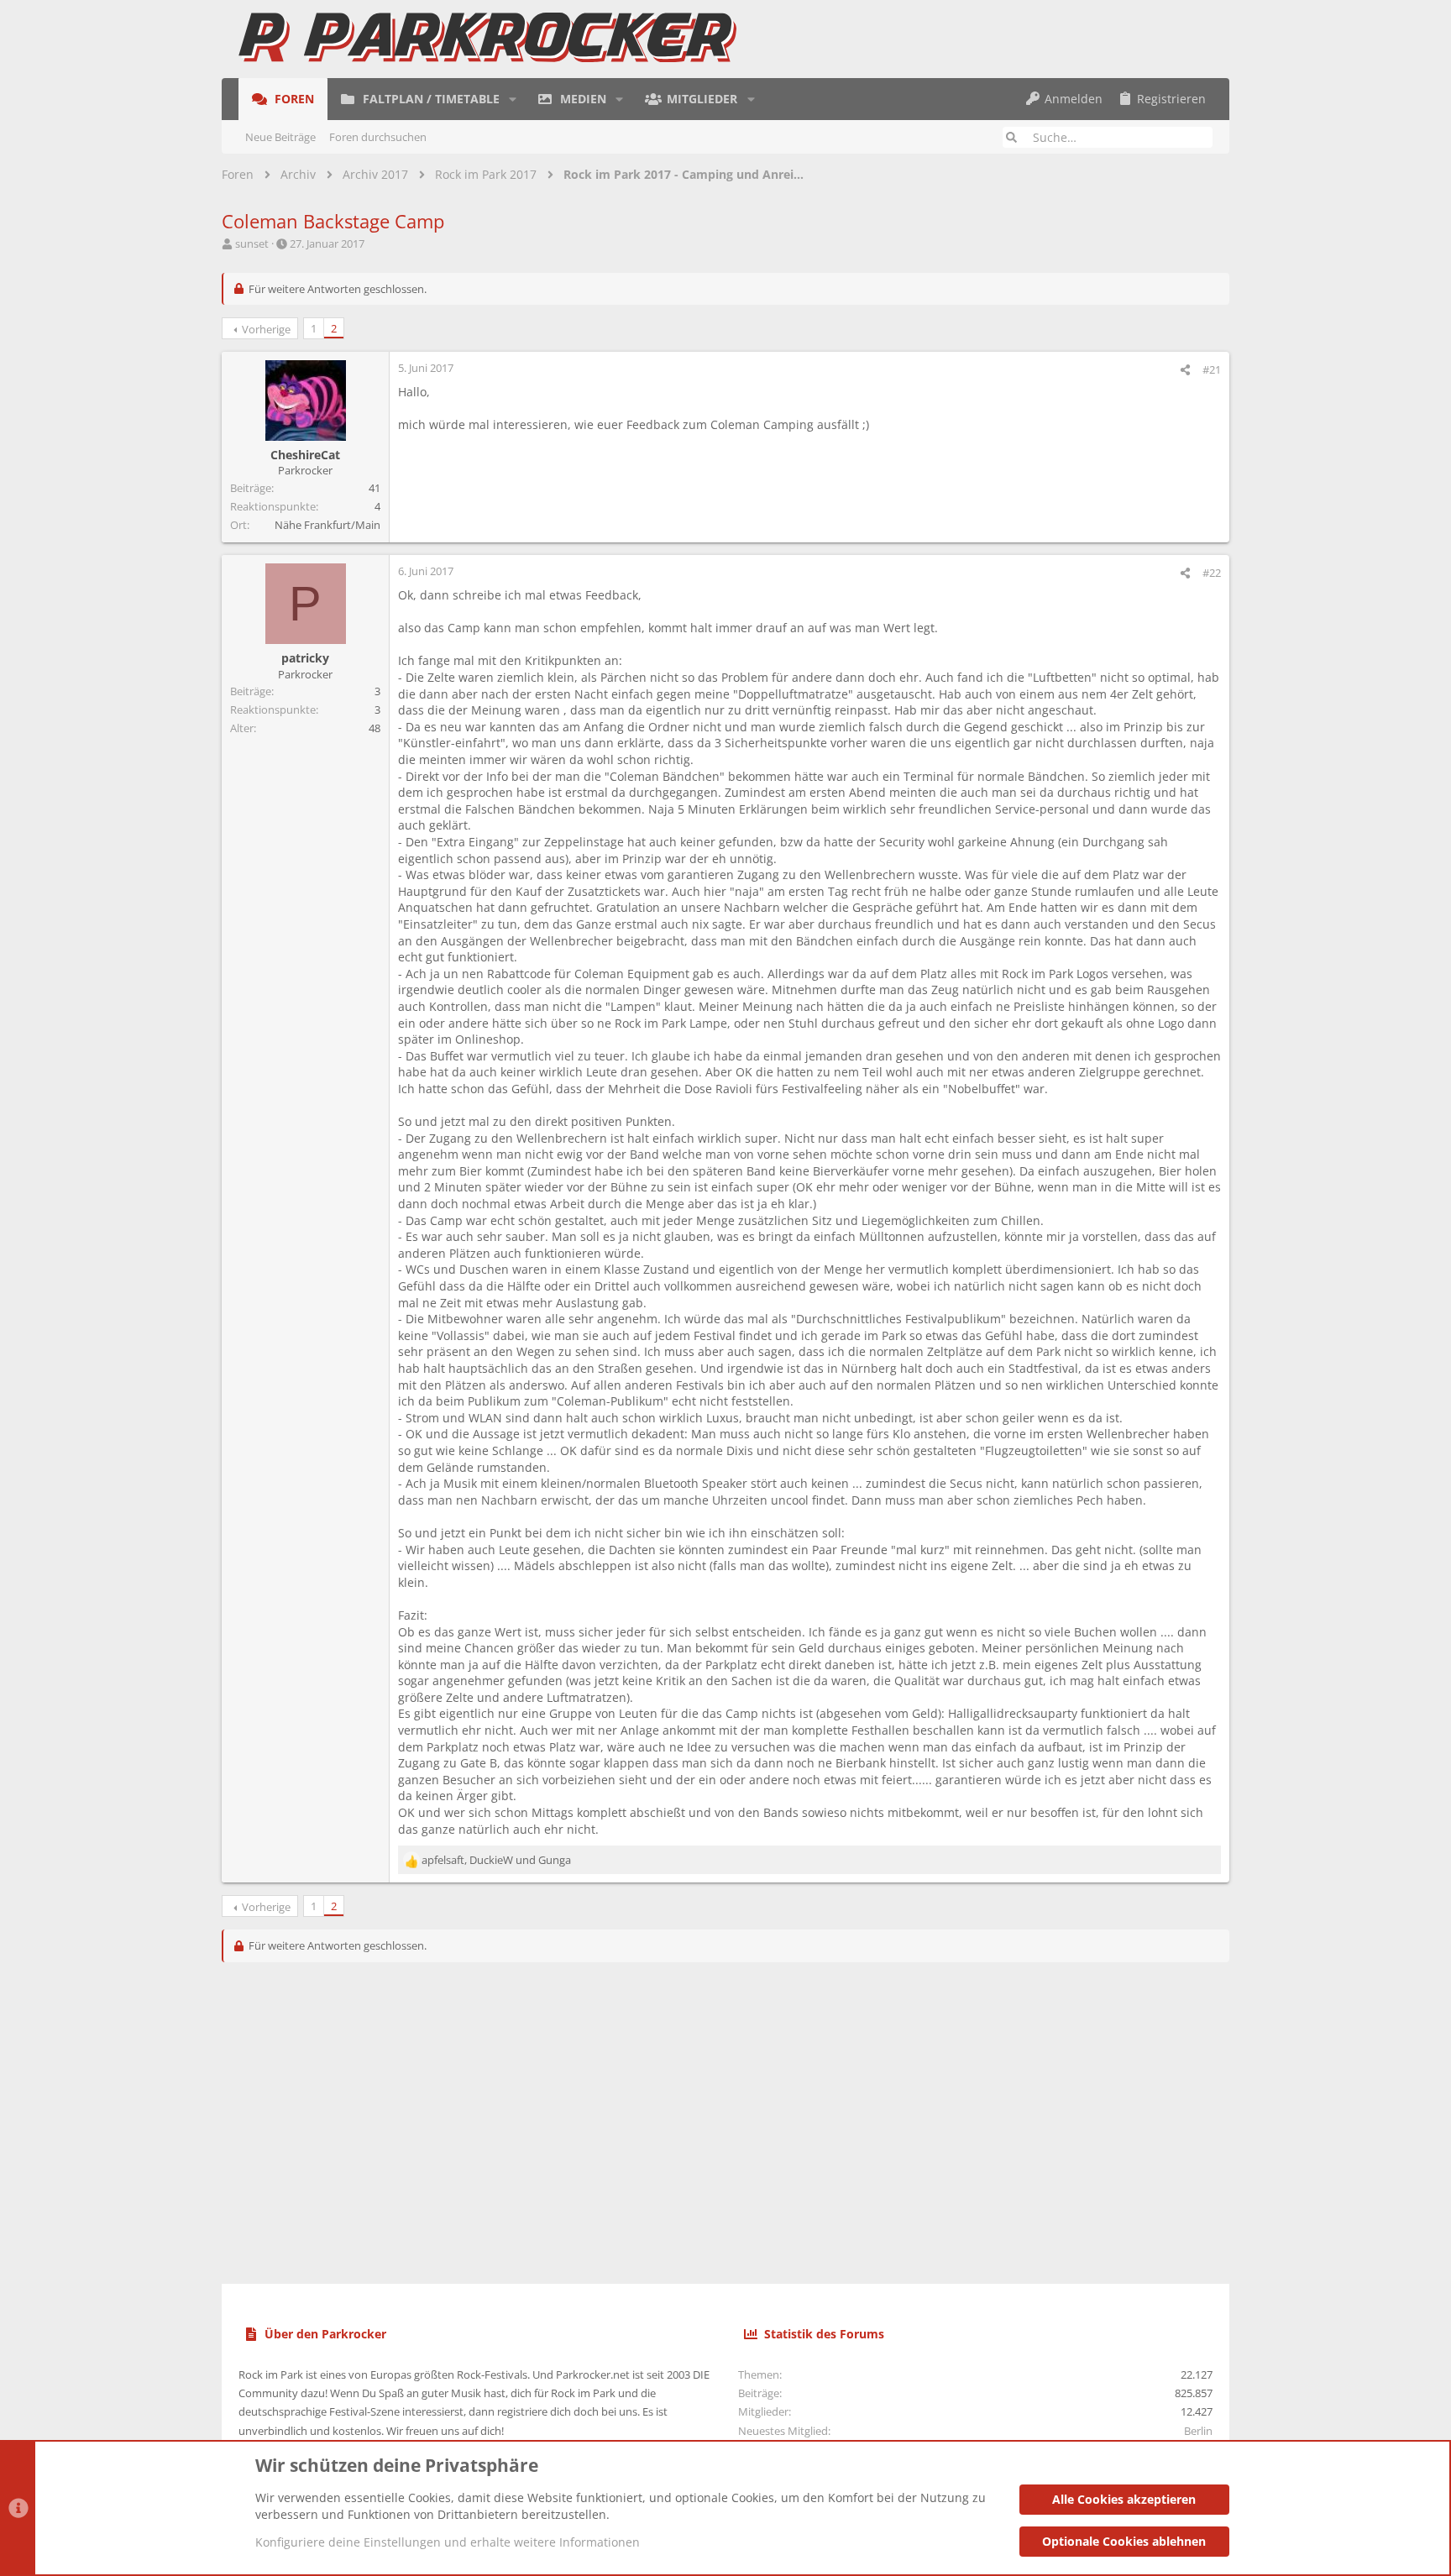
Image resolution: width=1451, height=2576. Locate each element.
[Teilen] (1185, 370)
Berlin (1198, 2431)
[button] (513, 99)
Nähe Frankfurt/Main (327, 525)
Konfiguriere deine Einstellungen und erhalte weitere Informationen (448, 2542)
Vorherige (266, 329)
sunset (252, 243)
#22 (1212, 573)
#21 (1212, 369)
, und (496, 1860)
